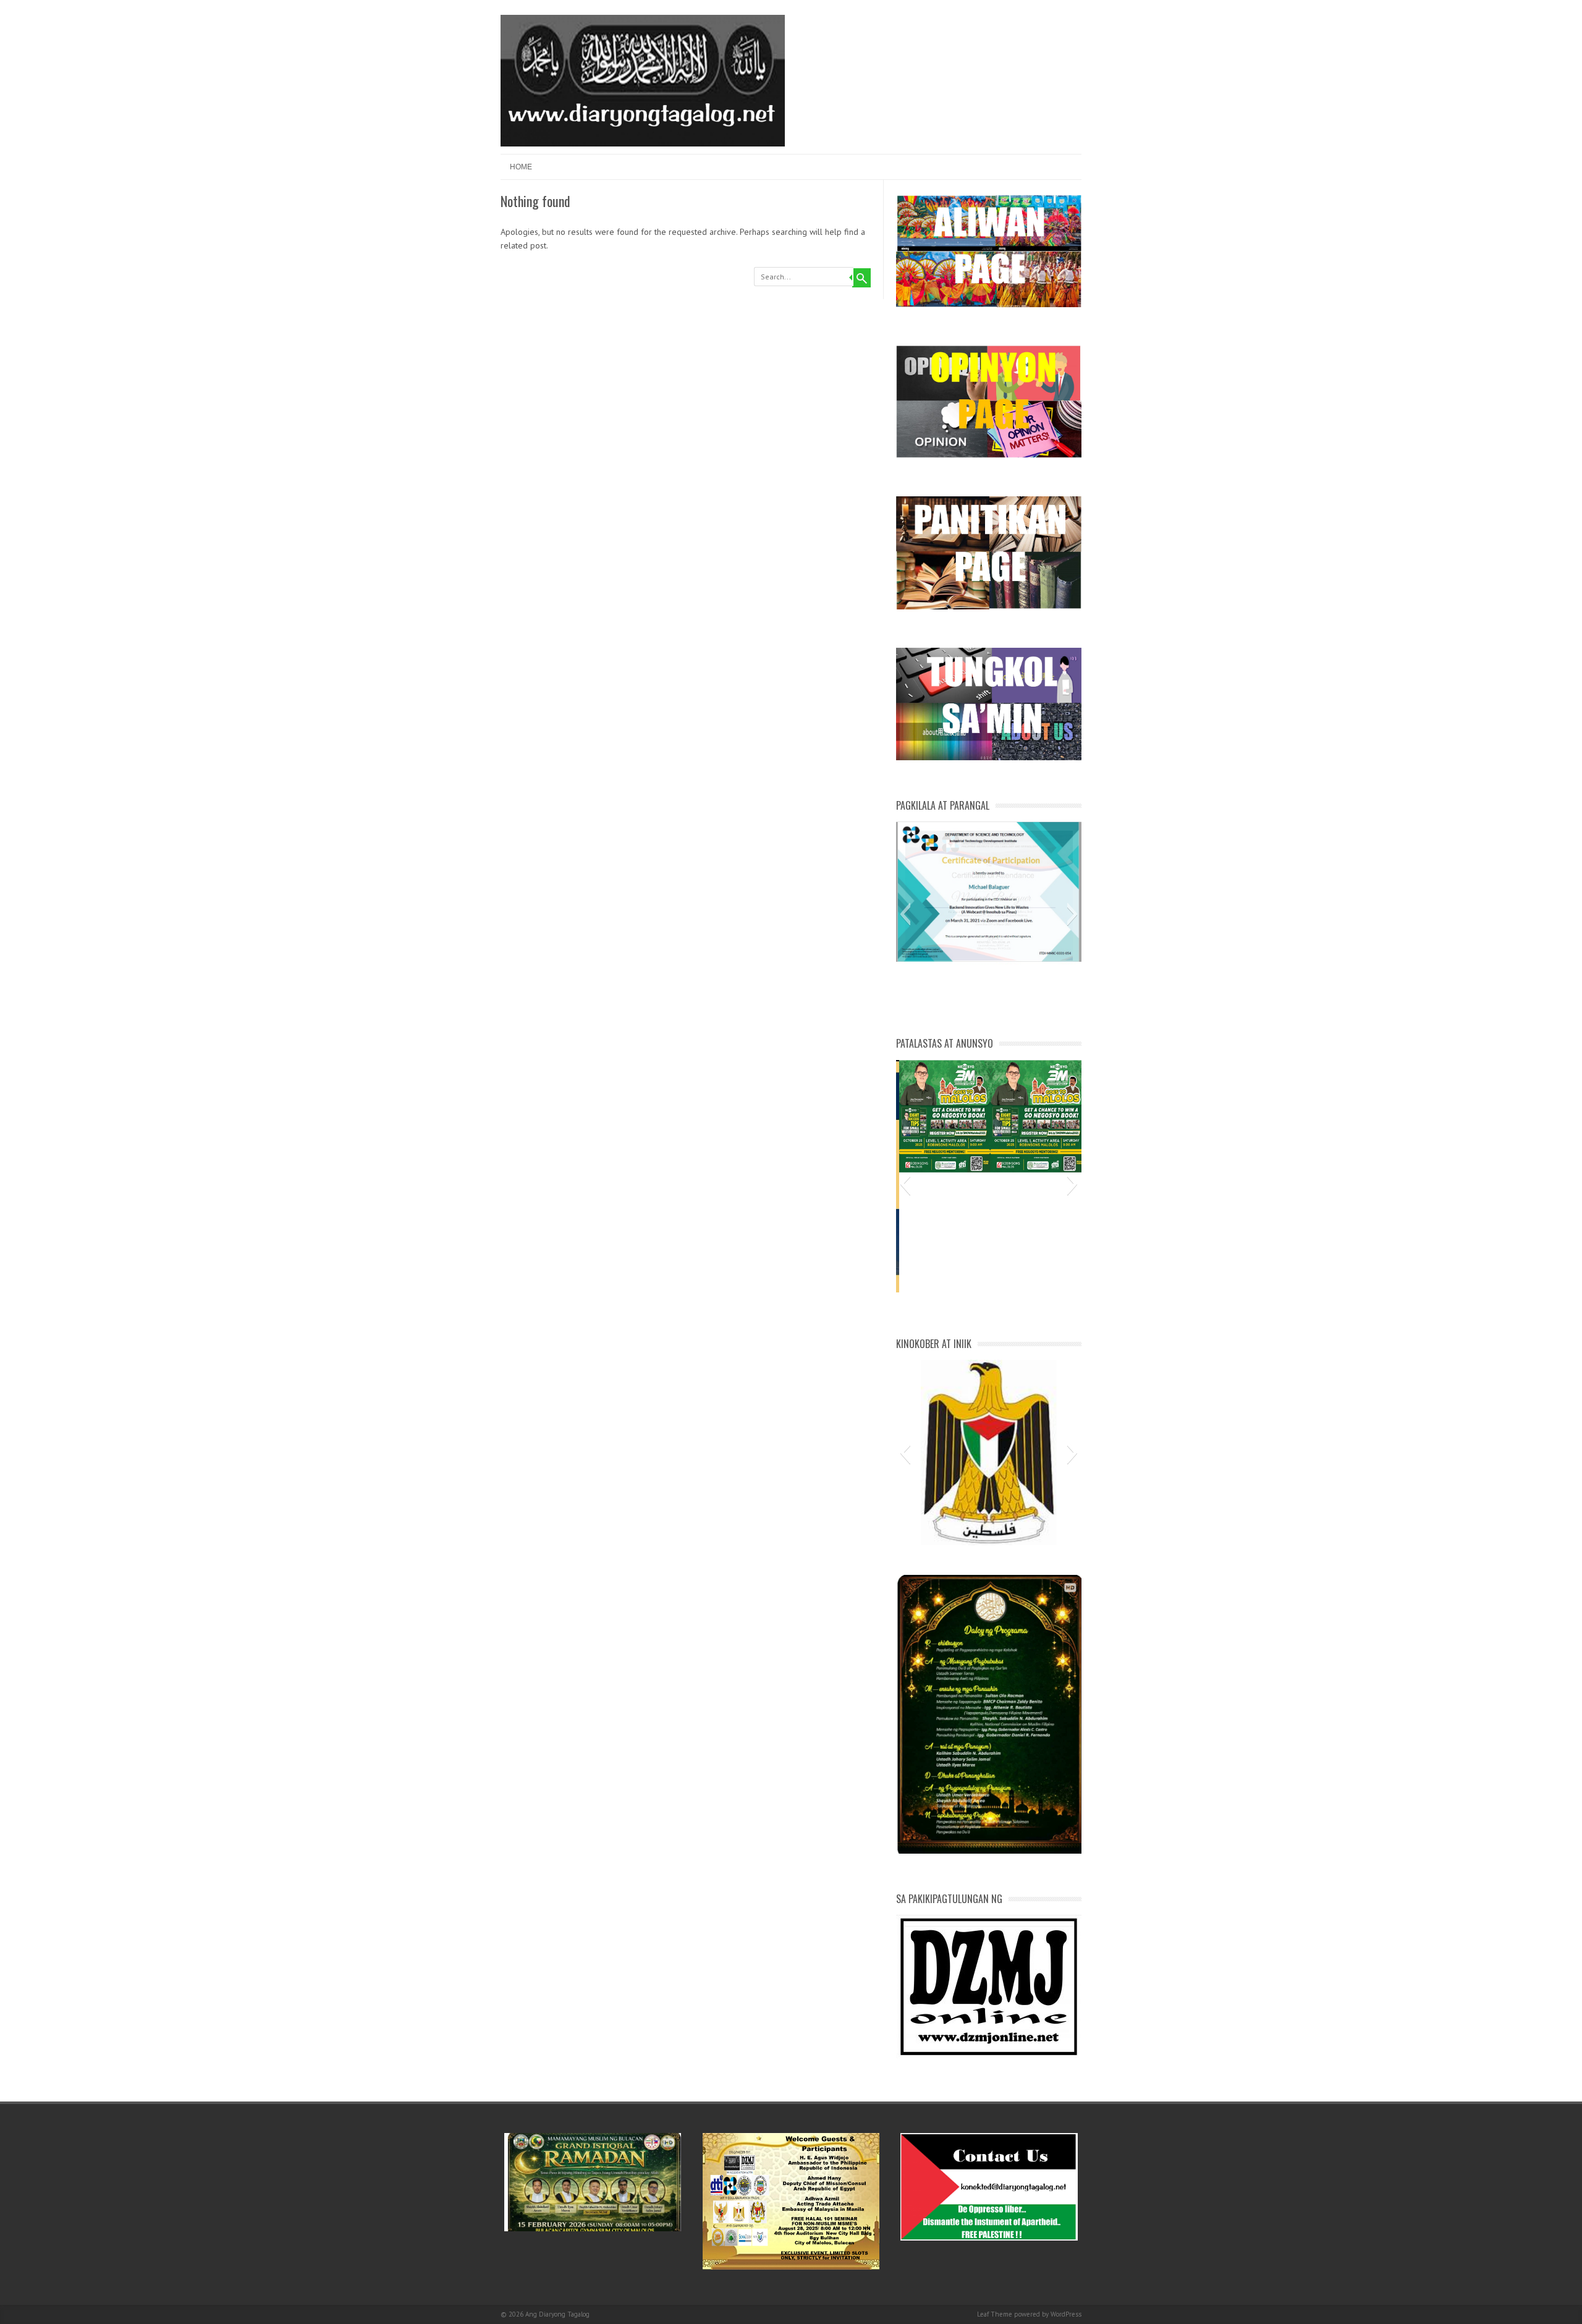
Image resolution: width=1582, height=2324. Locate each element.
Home (521, 167)
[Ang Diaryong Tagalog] (643, 143)
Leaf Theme (995, 2314)
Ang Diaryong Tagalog (557, 2314)
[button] (905, 914)
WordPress (1066, 2314)
